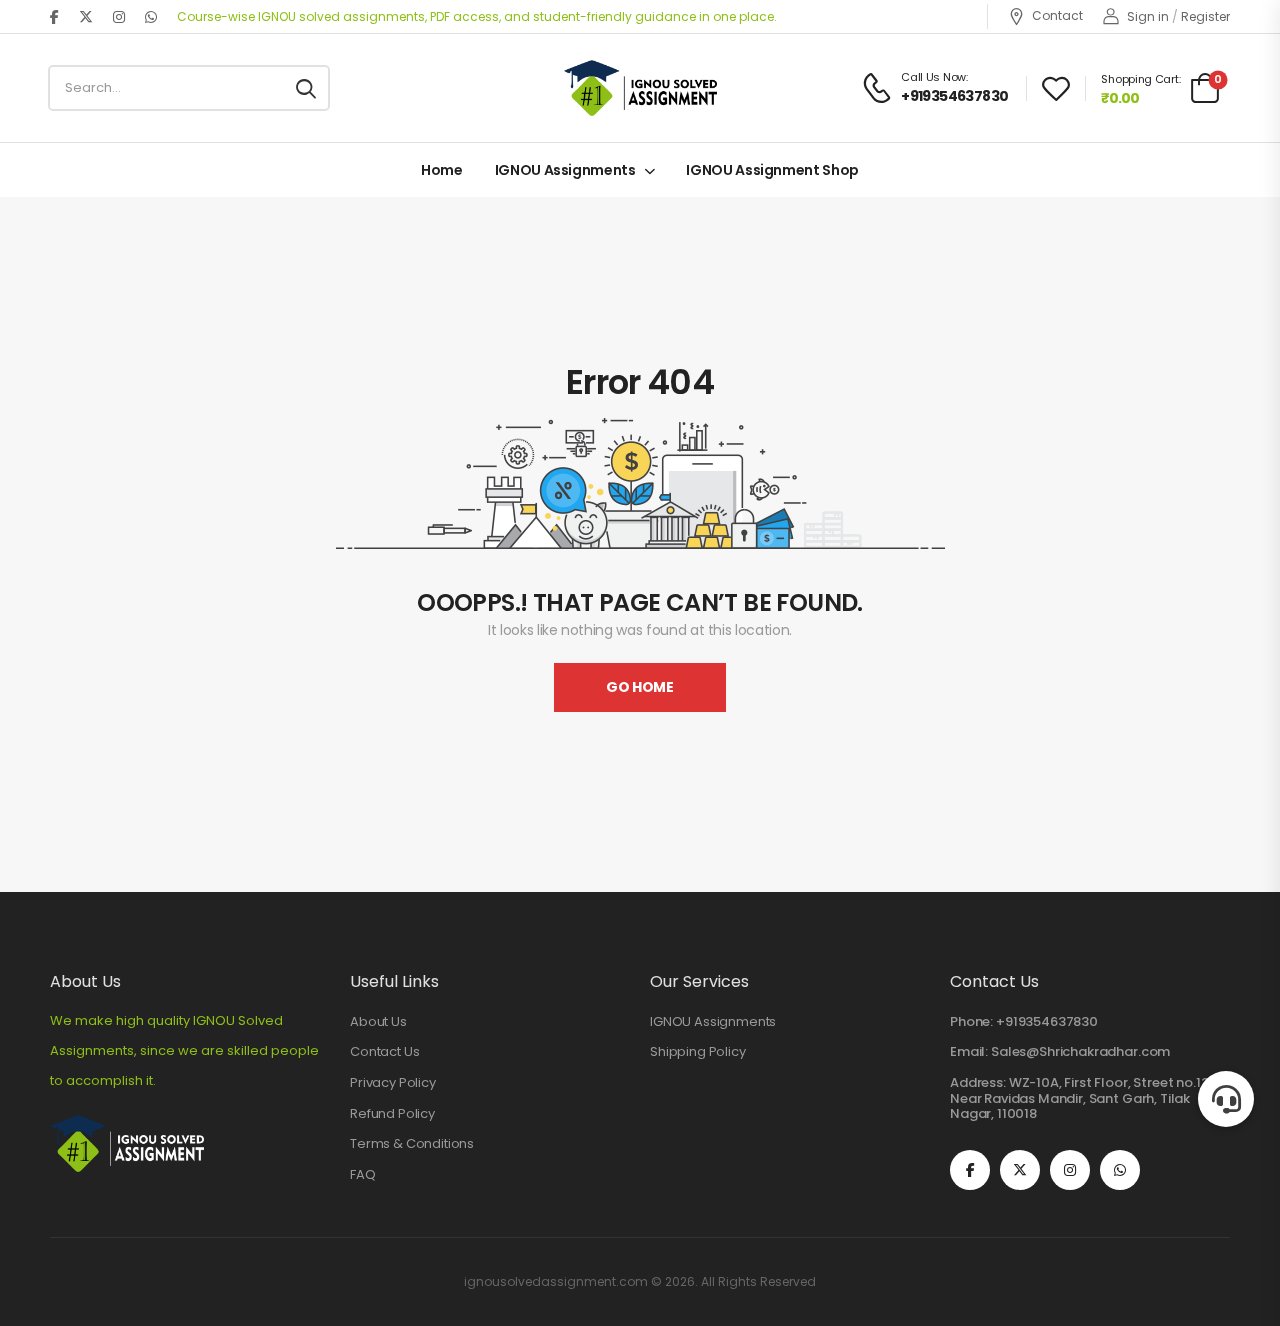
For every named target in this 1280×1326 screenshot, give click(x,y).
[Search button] (306, 88)
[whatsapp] (151, 17)
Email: (969, 1051)
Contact (1057, 16)
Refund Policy (392, 1114)
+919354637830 (1047, 1021)
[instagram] (119, 17)
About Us (378, 1022)
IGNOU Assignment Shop (772, 170)
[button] (1226, 1099)
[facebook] (54, 17)
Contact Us (384, 1052)
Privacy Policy (393, 1083)
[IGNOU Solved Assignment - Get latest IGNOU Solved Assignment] (640, 88)
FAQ (363, 1175)
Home (442, 170)
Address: (978, 1082)
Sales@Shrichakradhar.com (1080, 1051)
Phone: (971, 1021)
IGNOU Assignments (565, 170)
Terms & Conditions (412, 1144)
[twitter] (86, 17)
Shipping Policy (698, 1052)
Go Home (640, 687)
